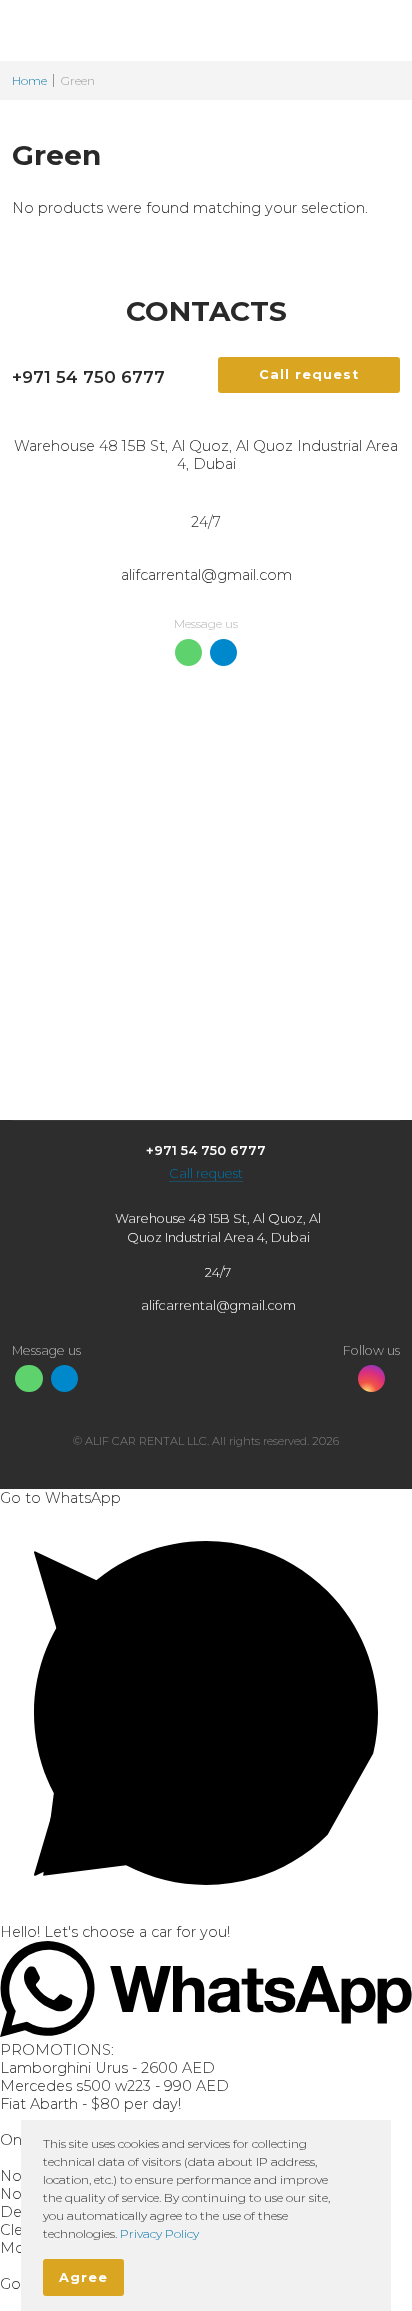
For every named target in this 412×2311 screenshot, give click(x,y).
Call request (206, 1173)
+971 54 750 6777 (88, 377)
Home (29, 80)
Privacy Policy (159, 2233)
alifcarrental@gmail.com (206, 575)
